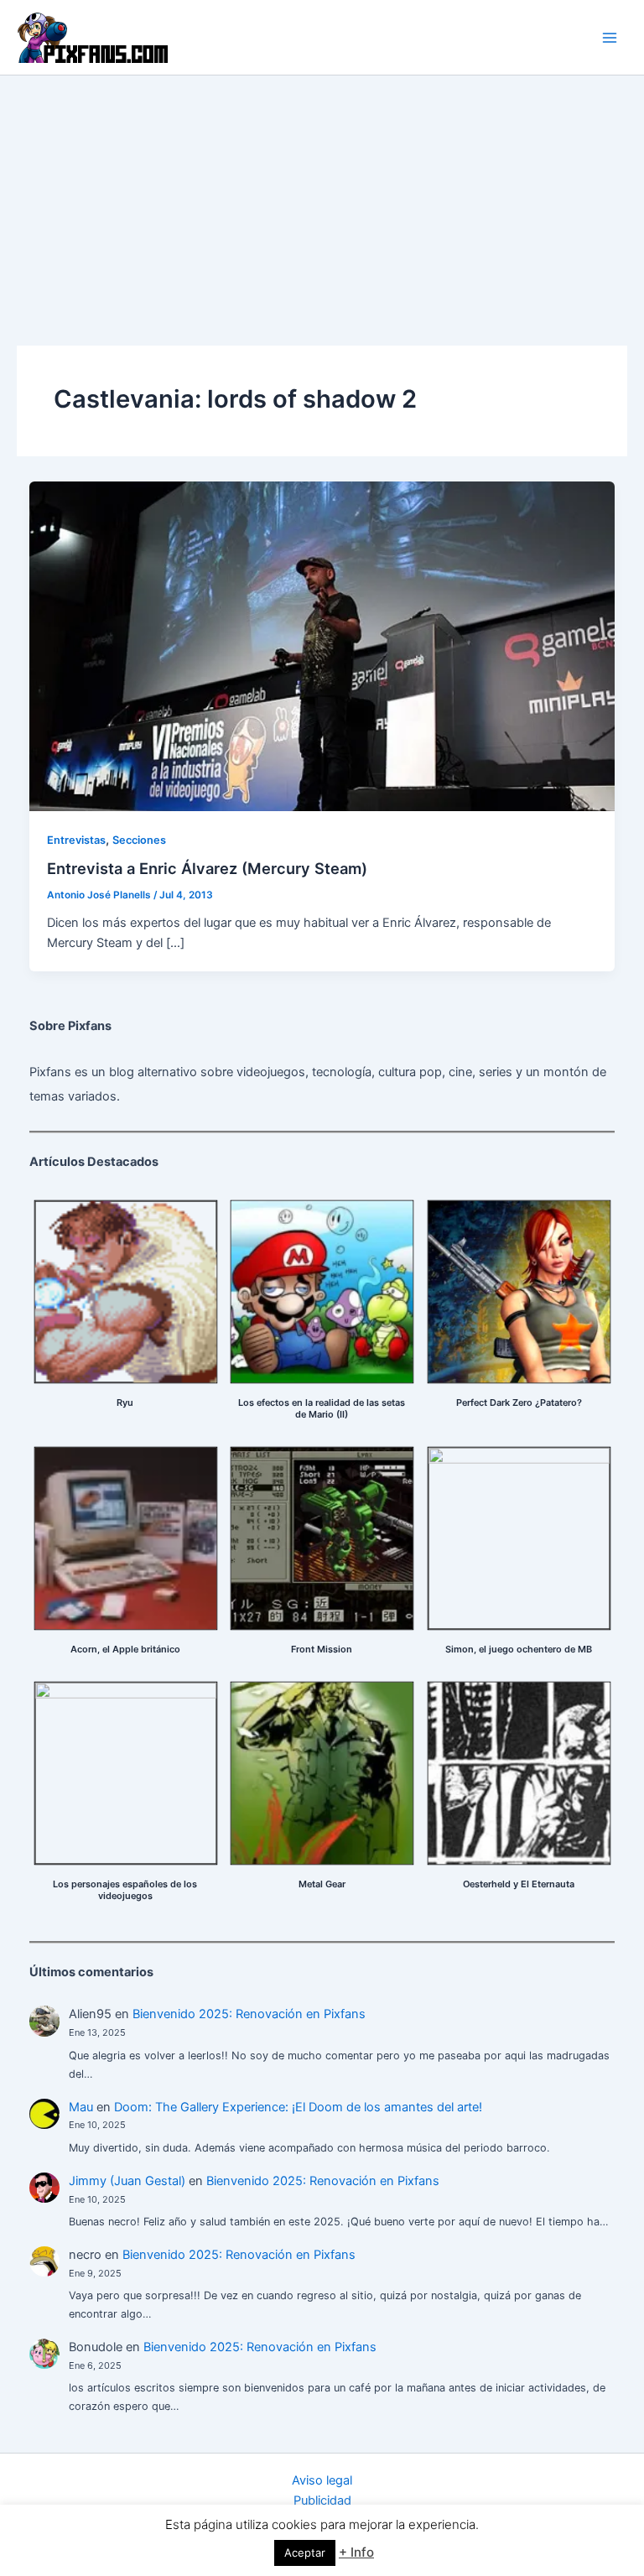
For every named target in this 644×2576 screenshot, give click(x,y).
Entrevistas (76, 840)
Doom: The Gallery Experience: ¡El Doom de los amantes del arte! (298, 2107)
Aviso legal (322, 2480)
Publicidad (322, 2501)
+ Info (356, 2552)
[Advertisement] (322, 201)
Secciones (139, 840)
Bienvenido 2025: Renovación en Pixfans (249, 2014)
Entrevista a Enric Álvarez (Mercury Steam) (207, 868)
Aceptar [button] (305, 2553)
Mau (81, 2107)
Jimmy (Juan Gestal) (127, 2181)
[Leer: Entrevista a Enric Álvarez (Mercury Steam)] (322, 645)
